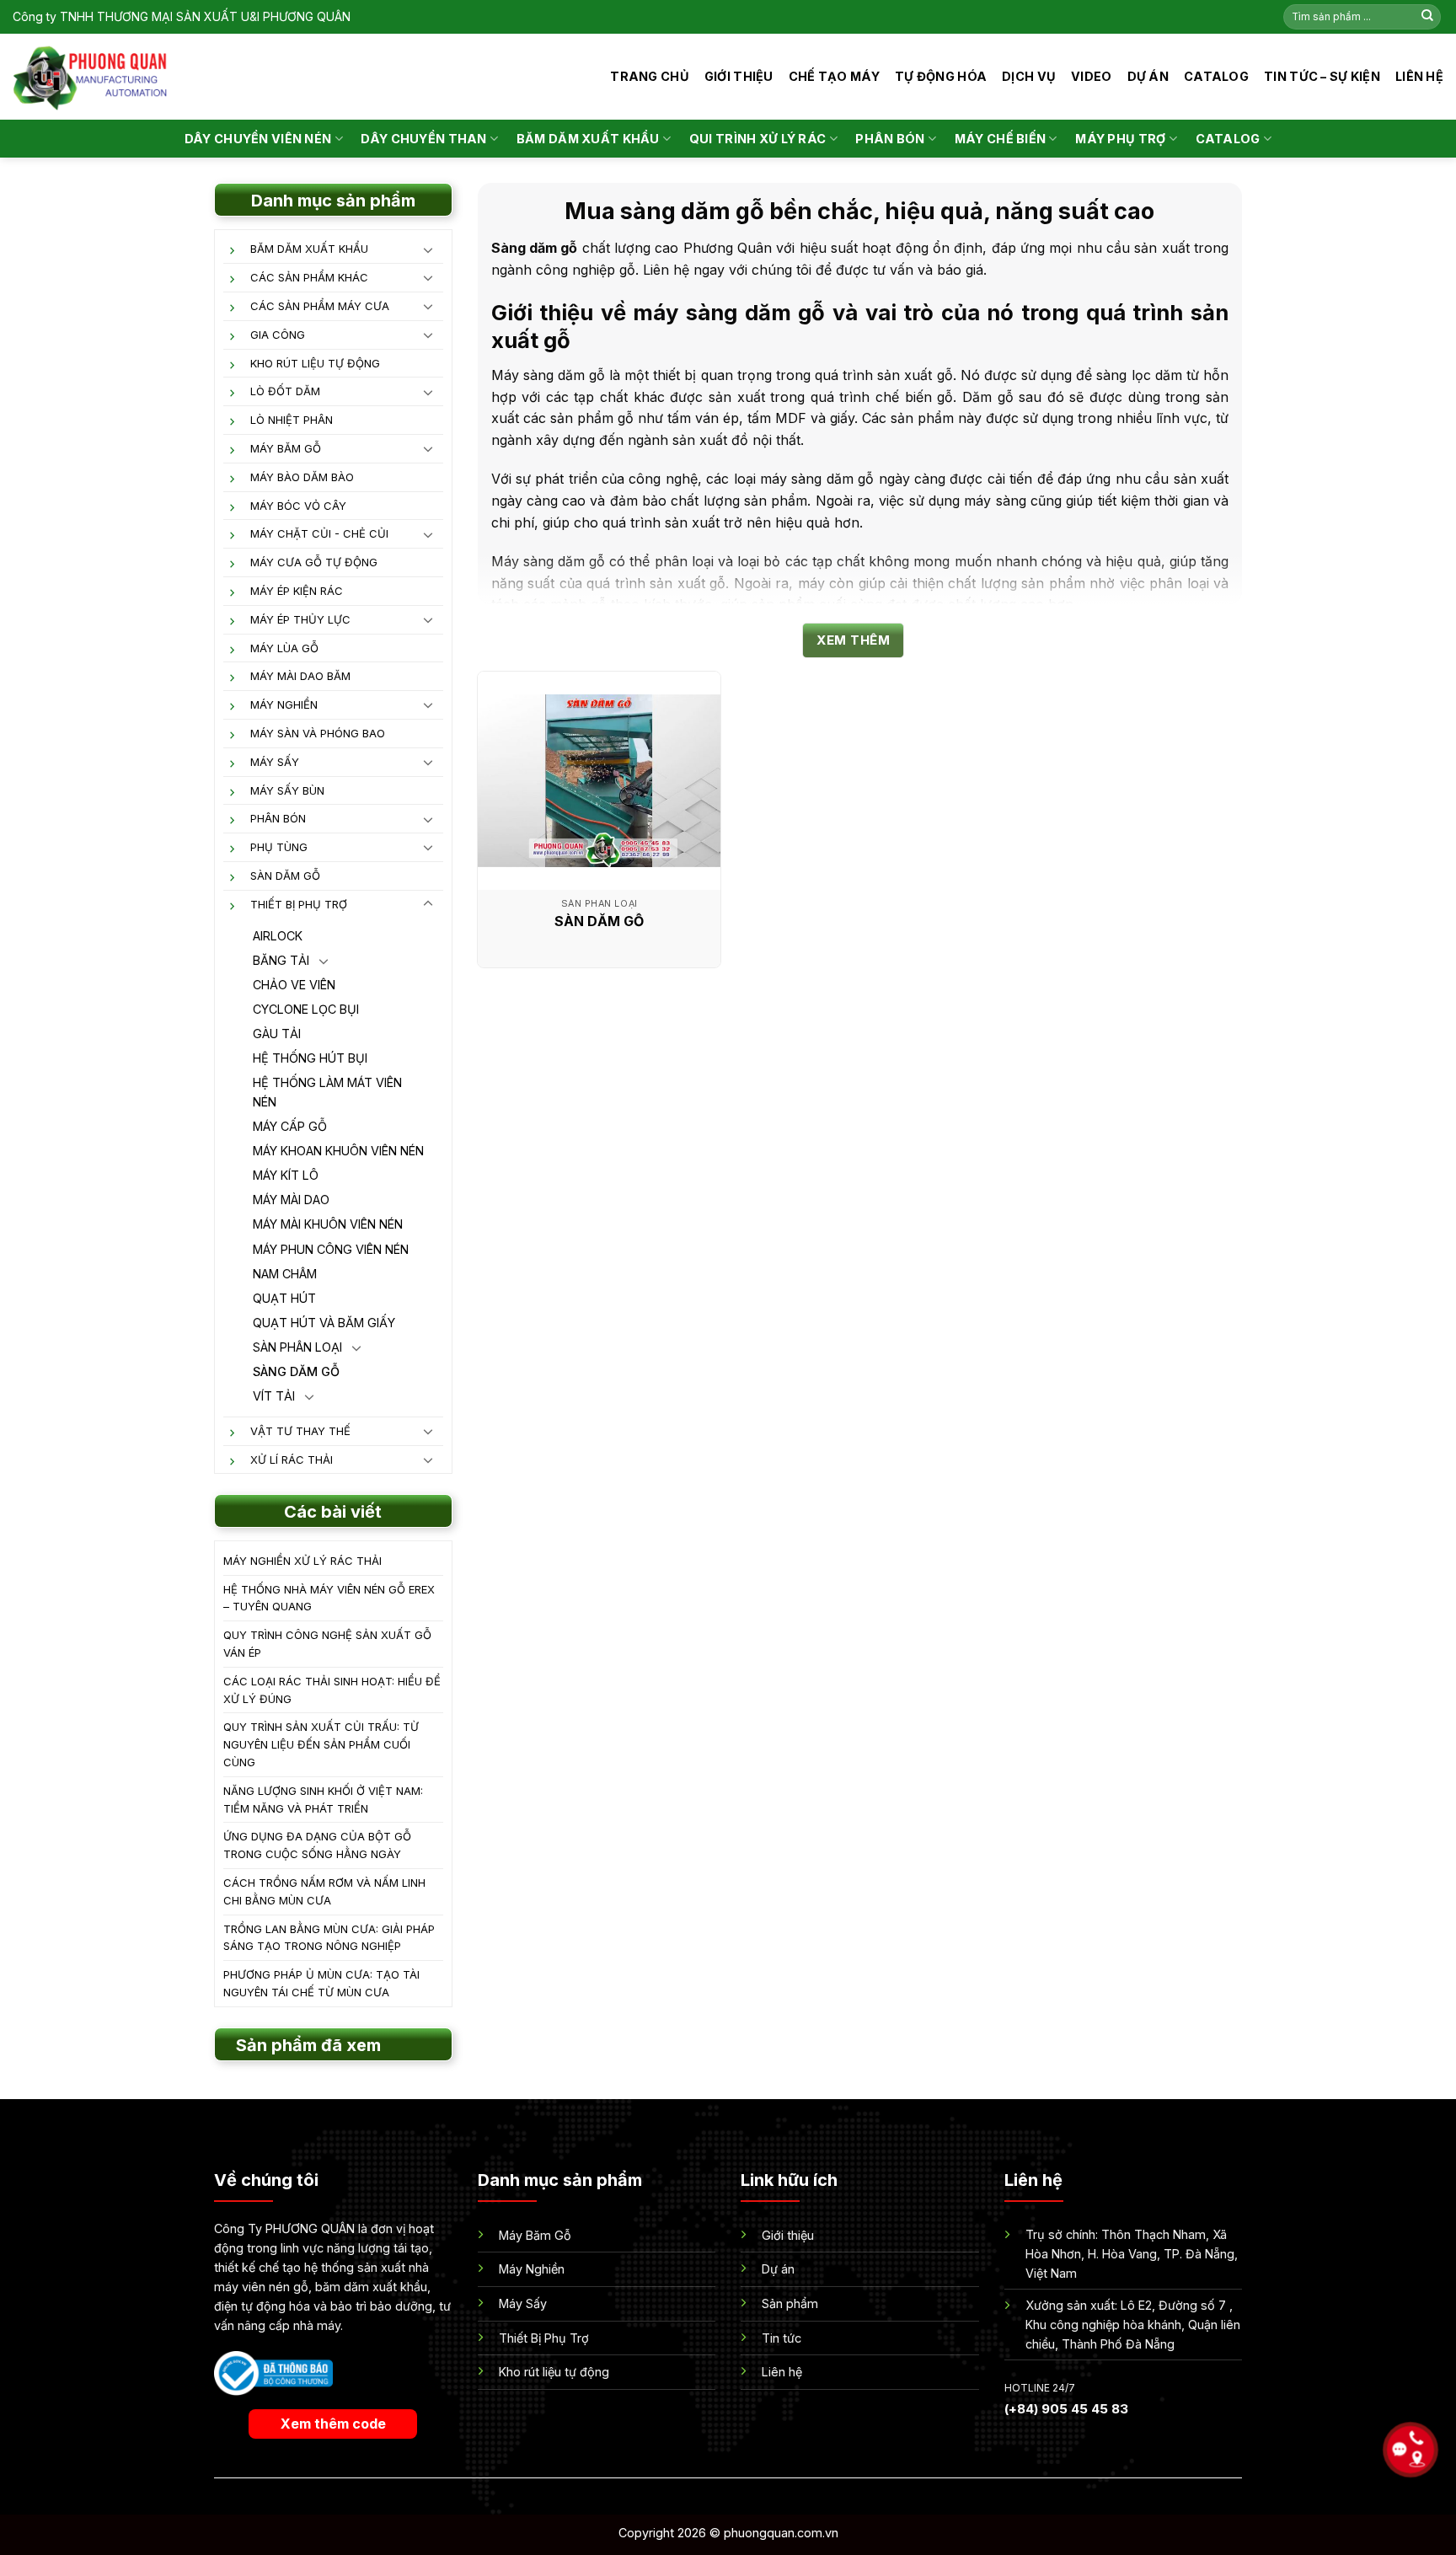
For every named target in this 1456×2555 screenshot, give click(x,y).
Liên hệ (1419, 76)
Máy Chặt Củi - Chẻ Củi (319, 533)
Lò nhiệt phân (292, 420)
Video (1091, 76)
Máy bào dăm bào (302, 477)
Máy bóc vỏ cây (298, 506)
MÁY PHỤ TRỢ (1120, 139)
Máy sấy (275, 762)
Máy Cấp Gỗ (290, 1126)
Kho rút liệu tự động (315, 363)
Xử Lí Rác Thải (292, 1460)
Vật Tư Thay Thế (300, 1431)
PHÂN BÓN (890, 139)
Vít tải (274, 1396)
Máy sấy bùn (287, 790)
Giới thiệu (739, 76)
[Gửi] (1427, 17)
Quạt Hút (284, 1298)
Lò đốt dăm (285, 391)
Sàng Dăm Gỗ (296, 1371)
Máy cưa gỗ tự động (314, 562)
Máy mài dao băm (300, 676)
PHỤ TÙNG (279, 847)
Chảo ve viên (294, 985)
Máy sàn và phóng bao (318, 733)
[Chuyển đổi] (428, 249)
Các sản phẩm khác (309, 277)
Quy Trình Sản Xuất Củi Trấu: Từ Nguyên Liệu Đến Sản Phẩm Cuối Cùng (321, 1744)
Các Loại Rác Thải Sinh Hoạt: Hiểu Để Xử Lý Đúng (332, 1690)
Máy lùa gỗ (284, 648)
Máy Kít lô (286, 1175)
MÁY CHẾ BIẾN (1000, 139)
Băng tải (281, 960)
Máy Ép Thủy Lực (300, 619)
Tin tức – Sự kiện (1322, 76)
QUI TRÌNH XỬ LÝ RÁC (757, 139)
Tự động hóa (941, 76)
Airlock (278, 936)
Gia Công (278, 335)
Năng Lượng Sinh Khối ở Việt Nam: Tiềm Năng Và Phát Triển (323, 1800)
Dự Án (1148, 76)
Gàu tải (277, 1034)
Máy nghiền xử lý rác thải (302, 1561)
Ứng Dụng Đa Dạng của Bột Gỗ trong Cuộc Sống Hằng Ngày (317, 1845)
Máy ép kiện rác (297, 591)
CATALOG (1216, 76)
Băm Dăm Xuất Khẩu (309, 249)
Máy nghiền (284, 704)
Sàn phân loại (297, 1347)
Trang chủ (650, 76)
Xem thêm (853, 640)
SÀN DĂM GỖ (599, 921)
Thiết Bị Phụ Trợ (299, 904)
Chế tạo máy (834, 76)
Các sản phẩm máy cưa (320, 306)
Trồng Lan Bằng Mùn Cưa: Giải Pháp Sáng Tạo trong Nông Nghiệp (329, 1938)
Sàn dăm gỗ (285, 876)
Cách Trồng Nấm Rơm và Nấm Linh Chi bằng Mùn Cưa (324, 1891)
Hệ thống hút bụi (310, 1058)
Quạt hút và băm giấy (324, 1323)
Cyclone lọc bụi (306, 1009)
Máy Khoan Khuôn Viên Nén (338, 1151)
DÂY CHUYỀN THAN (423, 139)
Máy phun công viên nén (331, 1249)
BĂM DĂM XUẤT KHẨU (588, 139)
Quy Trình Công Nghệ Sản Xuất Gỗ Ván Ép (327, 1644)
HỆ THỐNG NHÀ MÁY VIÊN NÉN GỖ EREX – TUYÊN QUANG (329, 1598)
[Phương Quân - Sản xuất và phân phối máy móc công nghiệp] (90, 76)
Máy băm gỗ (286, 448)
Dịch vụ (1029, 76)
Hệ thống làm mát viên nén (327, 1092)
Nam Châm (285, 1274)
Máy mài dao (291, 1200)
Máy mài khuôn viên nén (328, 1224)
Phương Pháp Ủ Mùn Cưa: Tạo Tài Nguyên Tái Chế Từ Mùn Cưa (321, 1983)
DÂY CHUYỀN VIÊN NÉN (258, 139)
